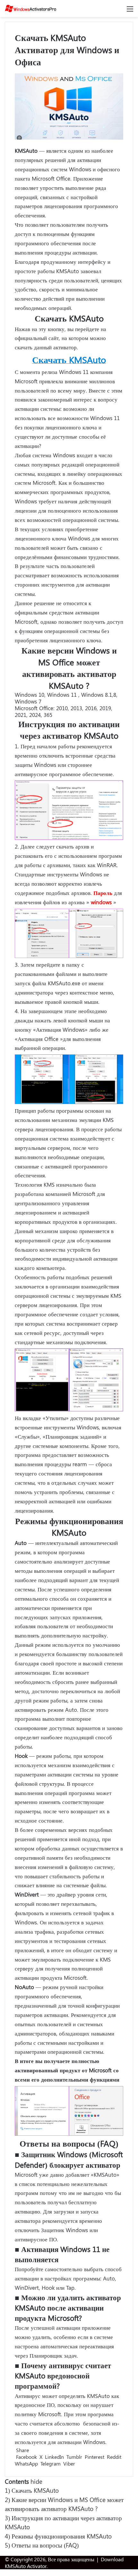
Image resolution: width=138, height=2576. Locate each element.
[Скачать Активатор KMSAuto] (30, 8)
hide (36, 2481)
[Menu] (130, 11)
